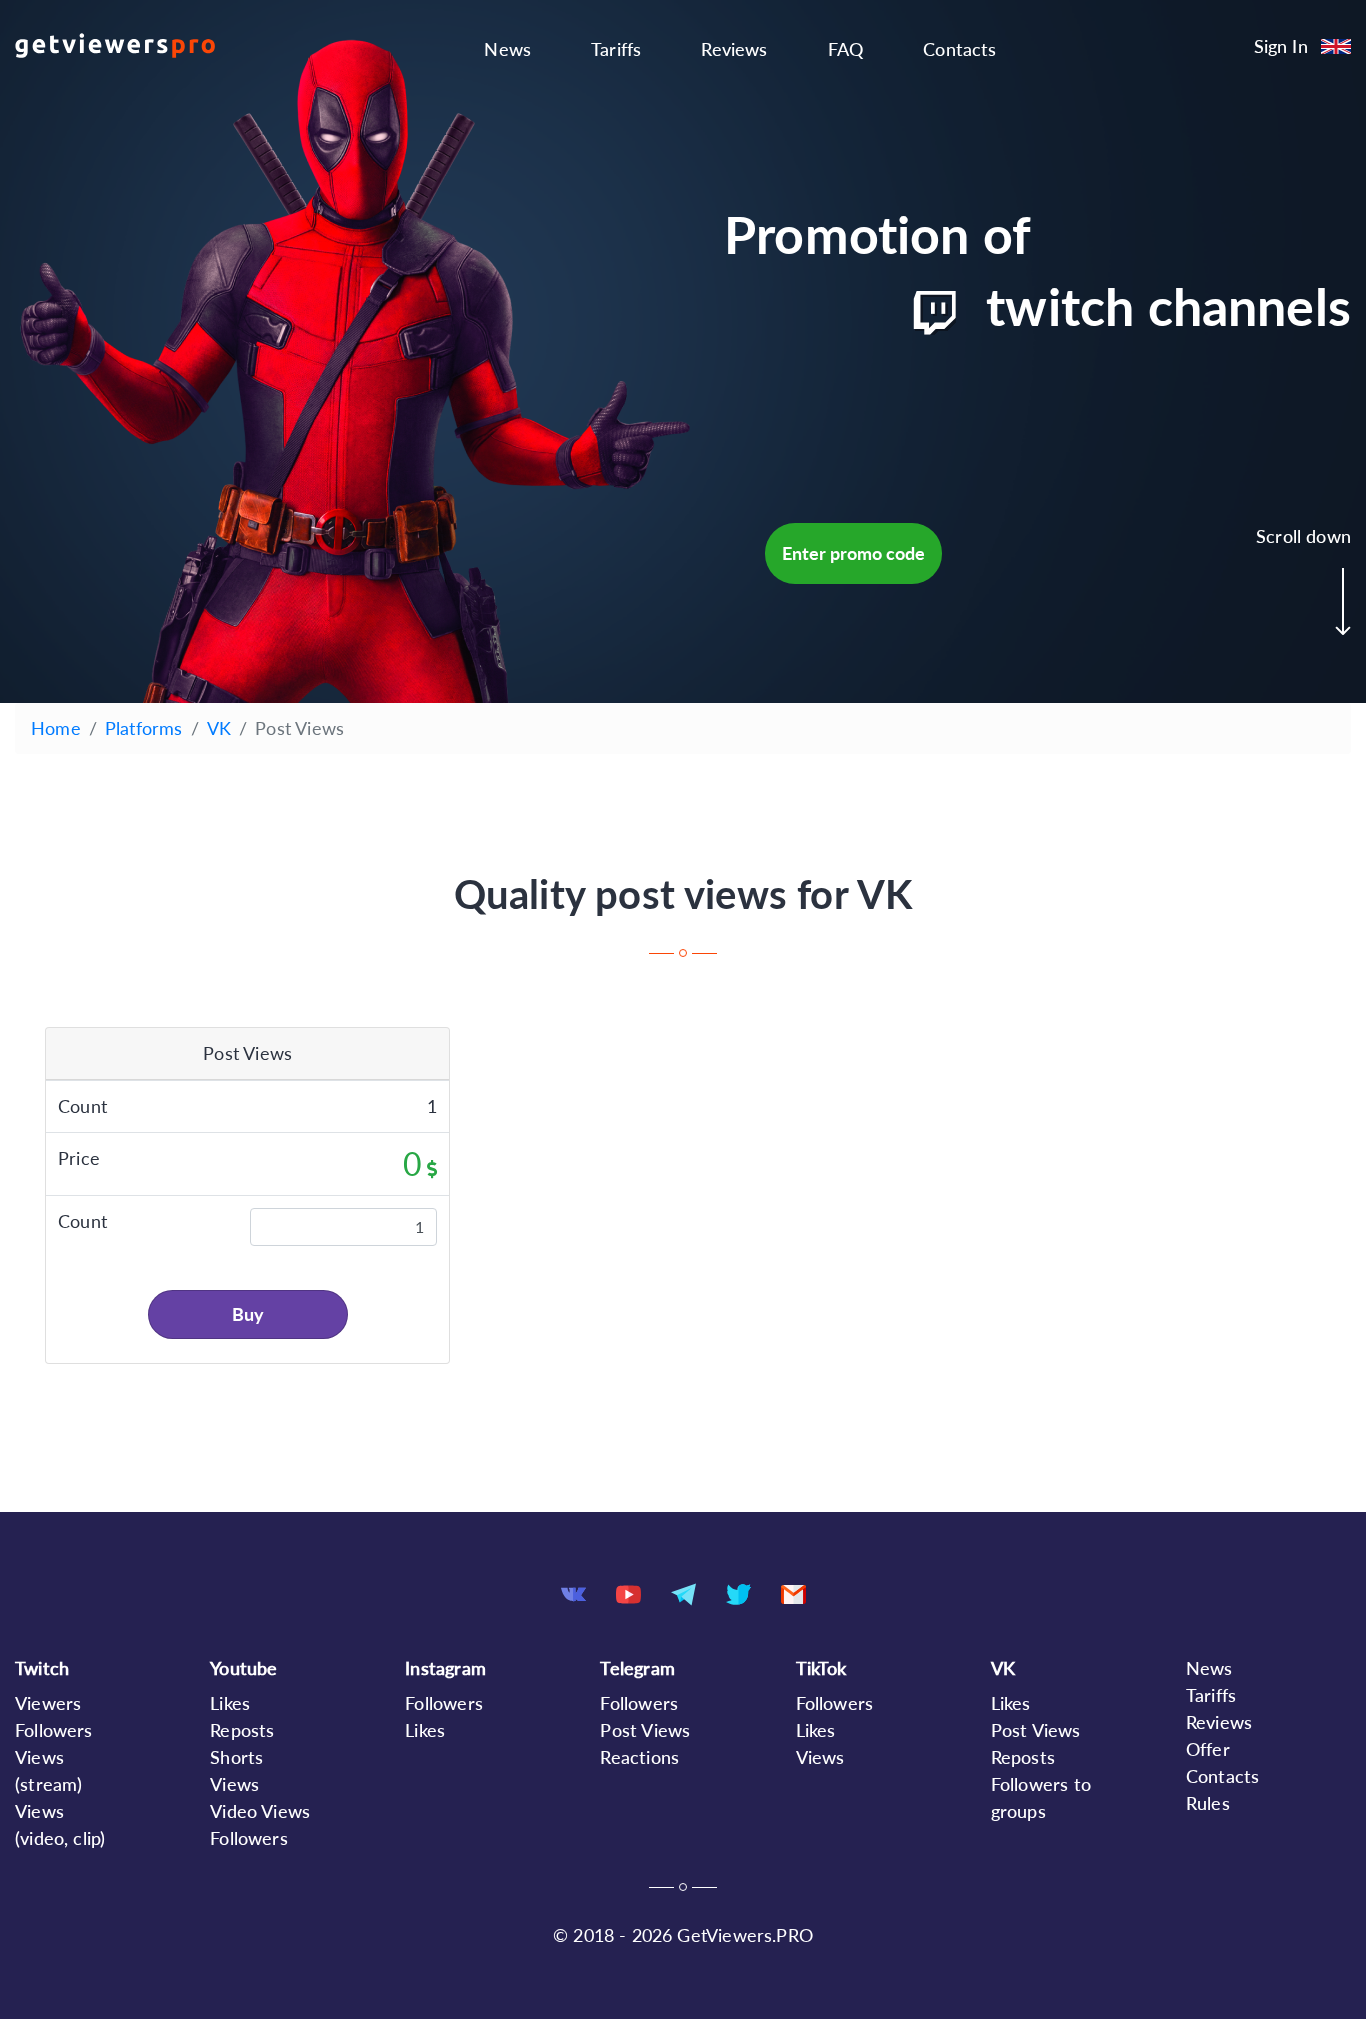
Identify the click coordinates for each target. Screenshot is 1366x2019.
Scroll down (1303, 536)
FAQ (846, 49)
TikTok (821, 1668)
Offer (1208, 1749)
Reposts (242, 1730)
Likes (230, 1703)
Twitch (42, 1668)
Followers (54, 1730)
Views (820, 1757)
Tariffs (616, 49)
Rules (1208, 1803)
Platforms (144, 728)
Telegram (637, 1668)
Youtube (243, 1668)
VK (219, 728)
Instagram (445, 1668)
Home (56, 728)
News (507, 49)
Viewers (48, 1703)
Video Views (260, 1811)
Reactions (639, 1757)
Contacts (959, 49)
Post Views (645, 1730)
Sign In (1281, 46)
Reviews (734, 49)
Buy (248, 1314)
